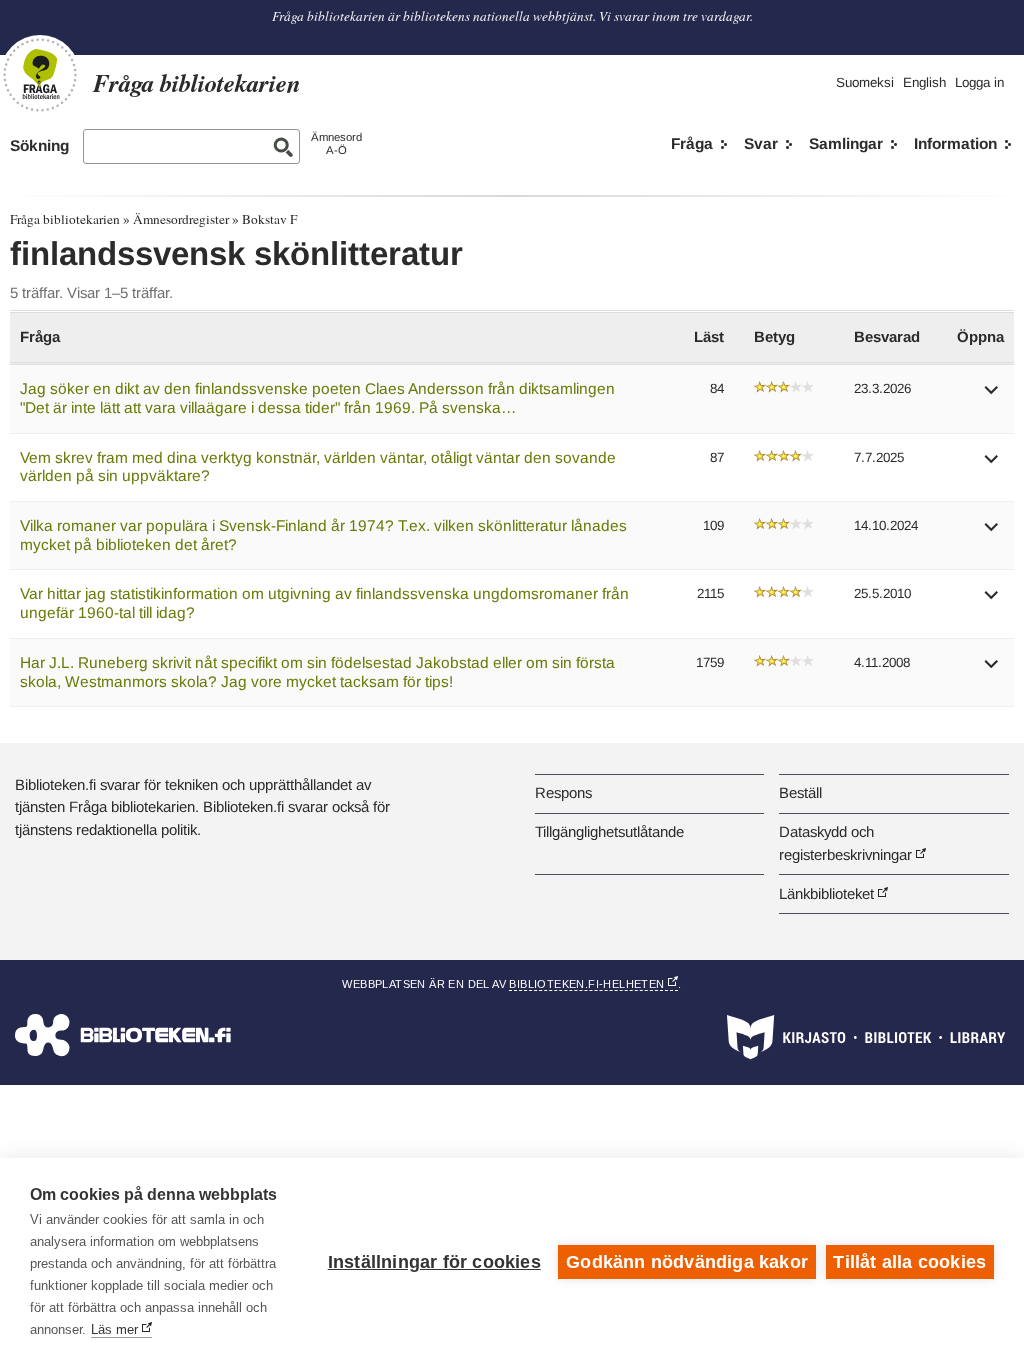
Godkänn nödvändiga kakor (687, 1262)
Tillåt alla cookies (909, 1262)
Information (955, 143)
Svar (761, 143)
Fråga (692, 143)
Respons (563, 792)
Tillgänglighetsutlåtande (609, 831)
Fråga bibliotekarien (65, 219)
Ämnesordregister (181, 219)
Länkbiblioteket (826, 893)
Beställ (800, 792)
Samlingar (846, 143)
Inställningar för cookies (434, 1262)
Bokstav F (269, 219)
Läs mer (114, 1329)
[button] (992, 396)
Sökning (39, 145)
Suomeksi (865, 82)
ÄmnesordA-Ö (336, 143)
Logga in (979, 82)
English (924, 82)
